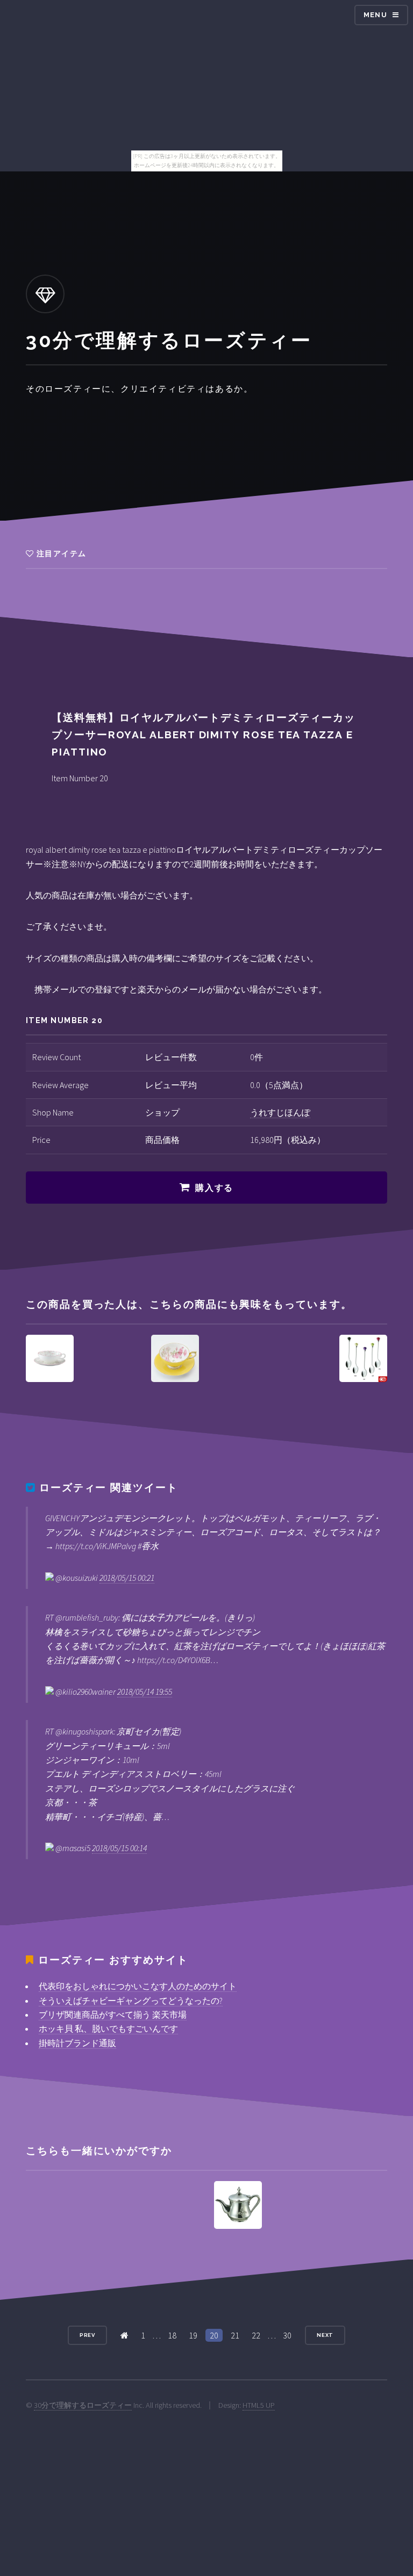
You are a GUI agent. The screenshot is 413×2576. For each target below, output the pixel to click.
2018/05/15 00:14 (119, 1848)
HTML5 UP (259, 2405)
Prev (88, 2335)
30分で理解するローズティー (83, 2405)
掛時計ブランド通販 (77, 2043)
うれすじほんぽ (280, 1112)
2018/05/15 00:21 (127, 1578)
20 (214, 2335)
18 (172, 2335)
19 (193, 2335)
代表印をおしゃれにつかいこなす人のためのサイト (138, 1986)
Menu (375, 15)
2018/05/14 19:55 (145, 1692)
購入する (214, 1188)
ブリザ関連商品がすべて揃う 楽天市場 (113, 2014)
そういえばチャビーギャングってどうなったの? (131, 2001)
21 (235, 2335)
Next (325, 2335)
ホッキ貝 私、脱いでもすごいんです (108, 2028)
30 (287, 2335)
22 (256, 2335)
